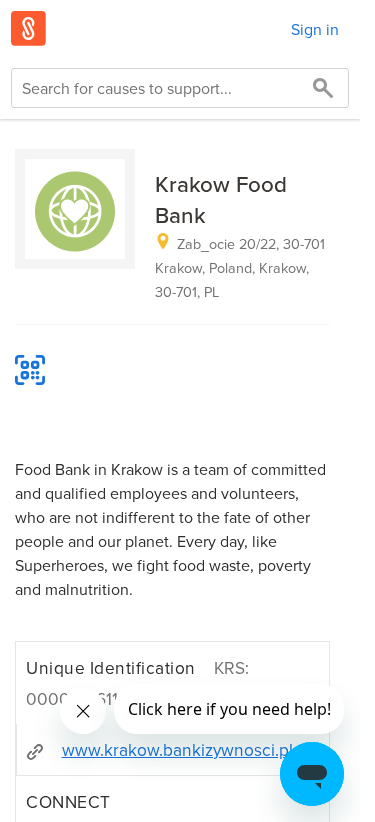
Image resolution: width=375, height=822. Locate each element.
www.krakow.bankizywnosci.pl (177, 749)
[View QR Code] (30, 370)
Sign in (315, 29)
